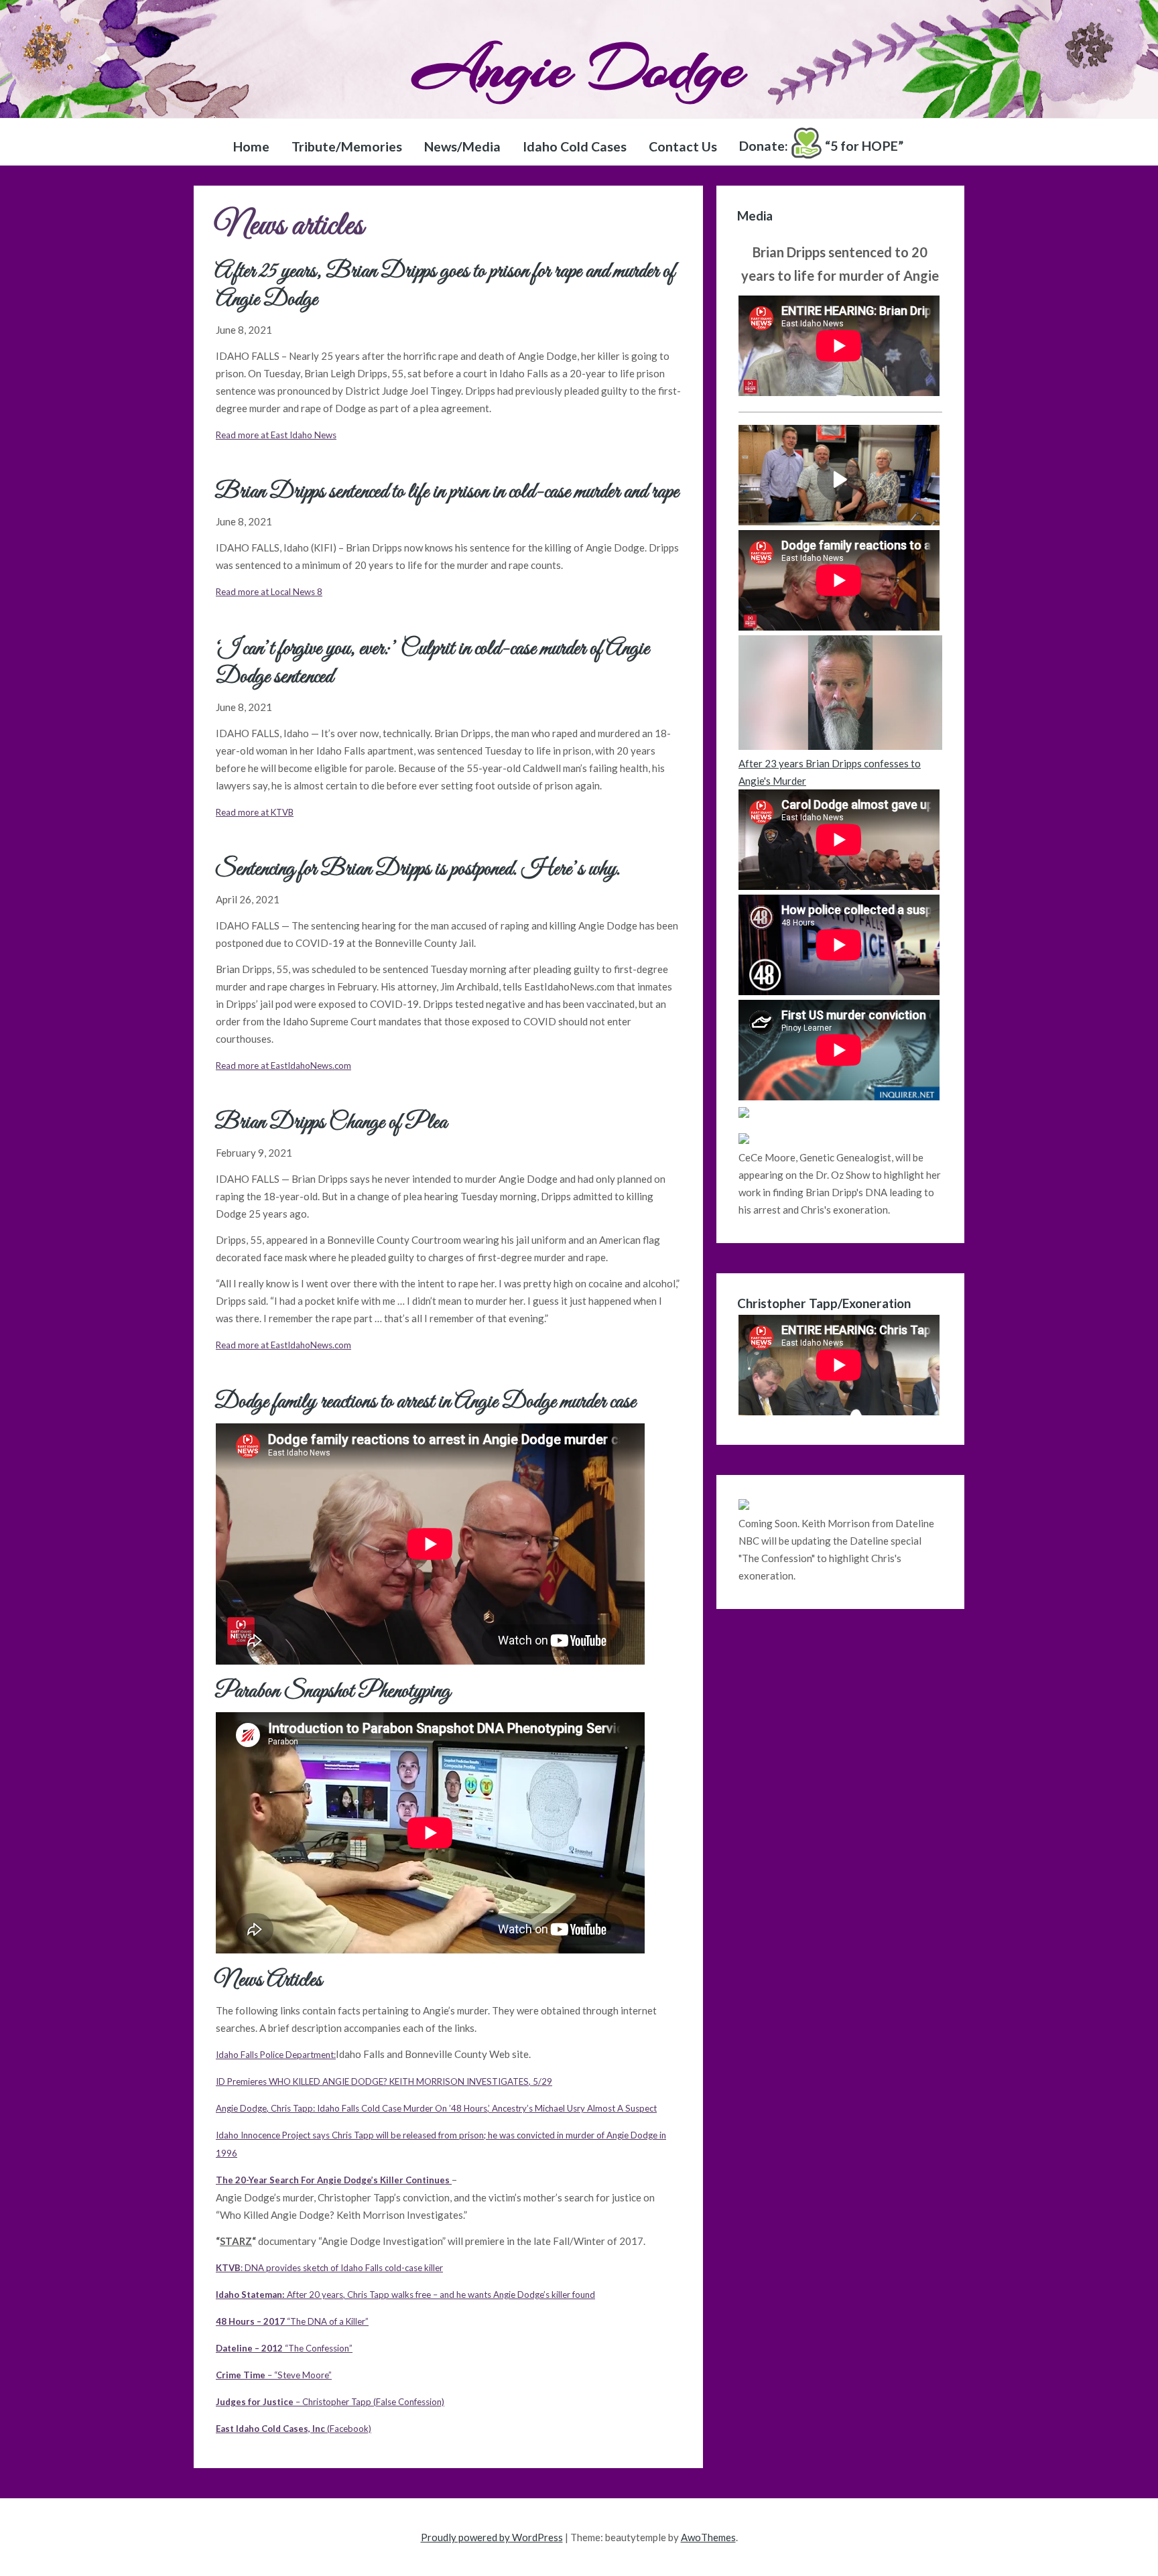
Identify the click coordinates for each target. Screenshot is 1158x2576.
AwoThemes (708, 2537)
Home (251, 146)
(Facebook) (294, 2429)
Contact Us (683, 146)
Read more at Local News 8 (269, 592)
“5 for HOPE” (821, 146)
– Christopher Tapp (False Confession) (330, 2402)
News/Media (462, 146)
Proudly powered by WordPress (492, 2537)
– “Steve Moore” (274, 2375)
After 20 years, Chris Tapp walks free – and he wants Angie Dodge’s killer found (405, 2295)
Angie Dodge (579, 68)
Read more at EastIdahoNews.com (283, 1066)
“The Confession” (284, 2348)
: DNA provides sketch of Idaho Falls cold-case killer (329, 2268)
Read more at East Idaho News (276, 435)
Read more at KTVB (255, 812)
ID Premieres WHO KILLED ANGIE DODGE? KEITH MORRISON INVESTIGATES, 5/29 (384, 2081)
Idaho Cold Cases (575, 146)
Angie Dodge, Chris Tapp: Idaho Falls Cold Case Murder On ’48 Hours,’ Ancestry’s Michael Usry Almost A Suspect (436, 2108)
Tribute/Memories (347, 146)
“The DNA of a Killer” (292, 2321)
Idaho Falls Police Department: (276, 2055)
